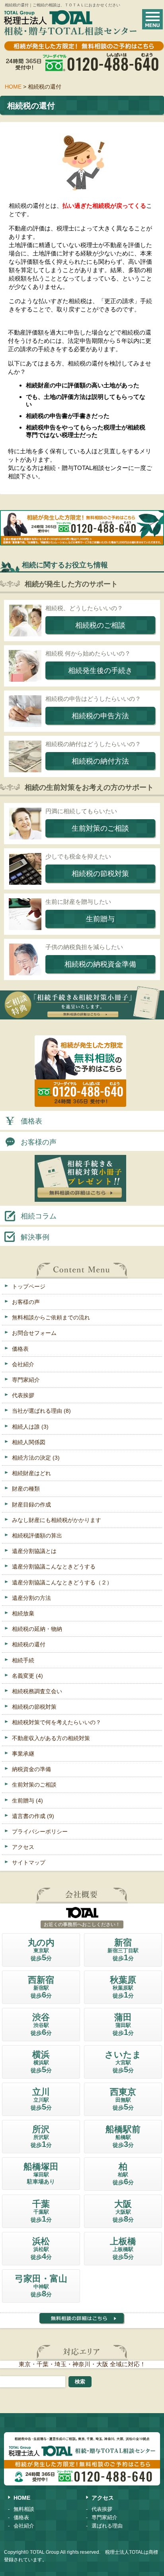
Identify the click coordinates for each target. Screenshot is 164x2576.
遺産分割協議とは (34, 1551)
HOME (22, 2498)
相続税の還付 (29, 1644)
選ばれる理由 (107, 2526)
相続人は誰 (30, 1427)
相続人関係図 (29, 1442)
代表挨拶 (23, 1395)
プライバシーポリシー (40, 1831)
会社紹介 (23, 1364)
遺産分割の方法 (31, 1598)
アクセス (23, 1847)
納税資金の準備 (31, 1769)
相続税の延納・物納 (37, 1629)
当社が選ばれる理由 (41, 1411)
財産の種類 (26, 1489)
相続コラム (39, 1216)
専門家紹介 (26, 1380)
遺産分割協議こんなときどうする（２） (62, 1582)
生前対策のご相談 (34, 1785)
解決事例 (35, 1237)
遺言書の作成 (33, 1816)
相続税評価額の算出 (37, 1536)
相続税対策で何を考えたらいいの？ (57, 1722)
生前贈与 (27, 1800)
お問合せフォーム (34, 1333)
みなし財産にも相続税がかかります (57, 1520)
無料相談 (24, 2509)
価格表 (31, 1121)
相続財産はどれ (31, 1473)
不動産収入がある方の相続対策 (51, 1738)
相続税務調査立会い (37, 1691)
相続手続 (23, 1660)
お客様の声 (39, 1142)
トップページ (29, 1286)
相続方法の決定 (36, 1458)
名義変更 (27, 1676)
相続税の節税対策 (34, 1707)
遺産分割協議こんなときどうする (54, 1566)
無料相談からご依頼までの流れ (51, 1317)
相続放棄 (23, 1613)
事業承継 (23, 1754)
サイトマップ (29, 1862)
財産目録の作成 (31, 1505)
